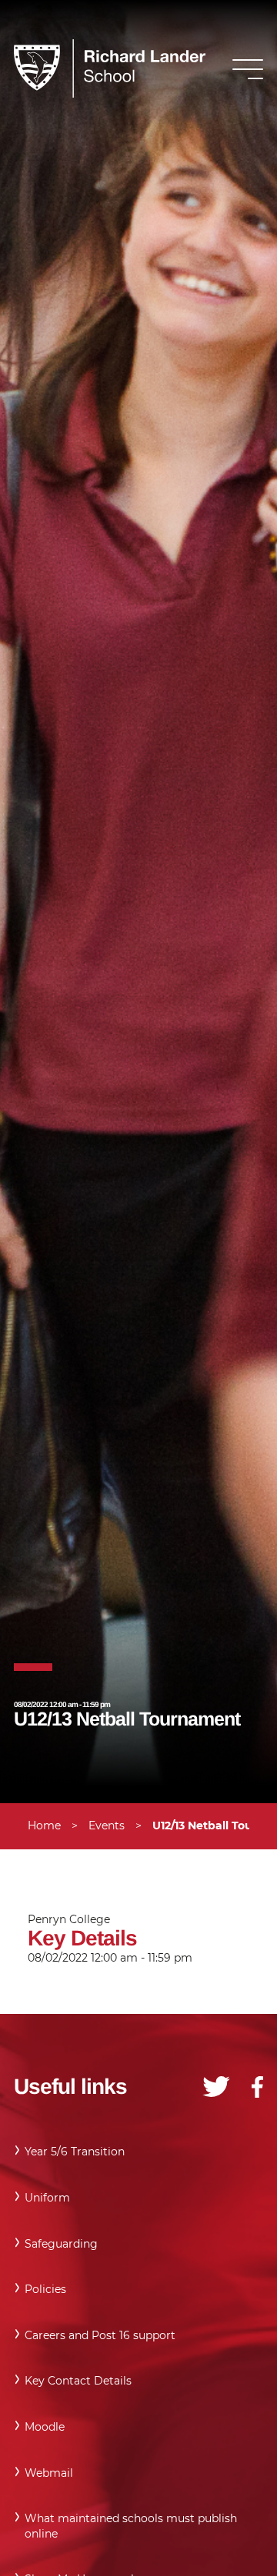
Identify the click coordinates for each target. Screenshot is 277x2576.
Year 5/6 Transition (75, 2152)
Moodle (45, 2427)
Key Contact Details (78, 2381)
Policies (45, 2289)
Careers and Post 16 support (100, 2335)
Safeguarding (61, 2244)
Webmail (49, 2473)
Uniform (47, 2198)
